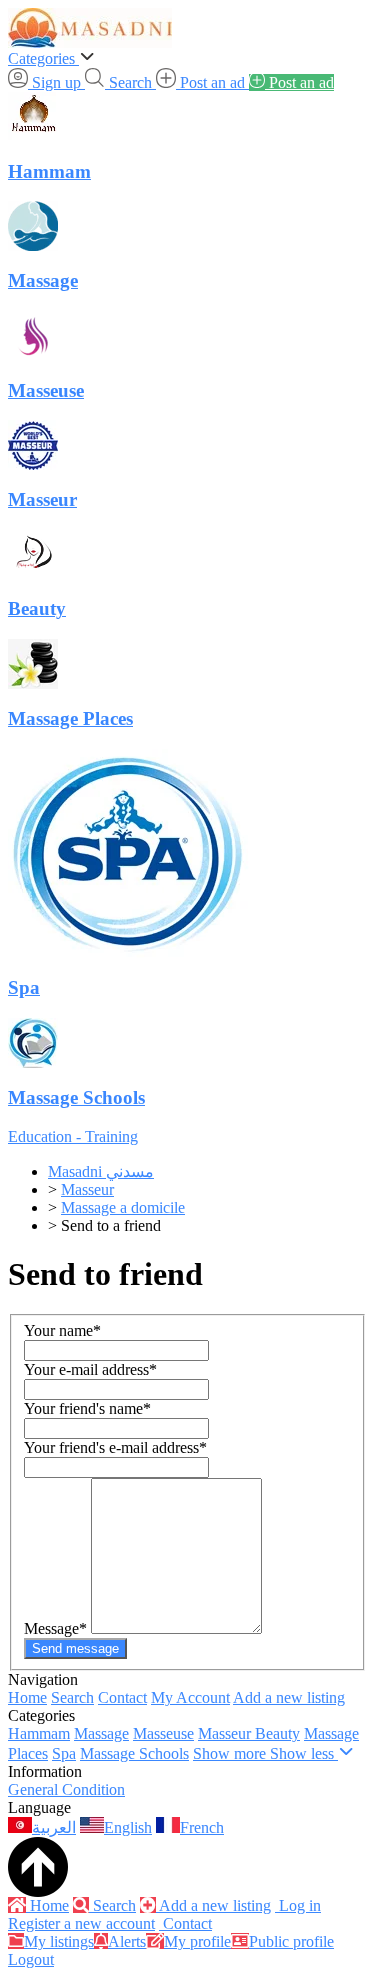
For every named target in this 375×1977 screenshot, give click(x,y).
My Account (190, 1697)
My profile (197, 1941)
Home (27, 1697)
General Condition (66, 1789)
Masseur (226, 1733)
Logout (31, 1959)
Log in (298, 1905)
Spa (64, 1753)
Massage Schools (134, 1753)
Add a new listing (289, 1697)
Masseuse (163, 1733)
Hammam (39, 1733)
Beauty (277, 1733)
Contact (122, 1697)
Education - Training (73, 1136)
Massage (101, 1733)
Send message (75, 1648)
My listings (59, 1941)
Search (72, 1697)
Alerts (127, 1941)
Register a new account (81, 1923)
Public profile (291, 1941)
